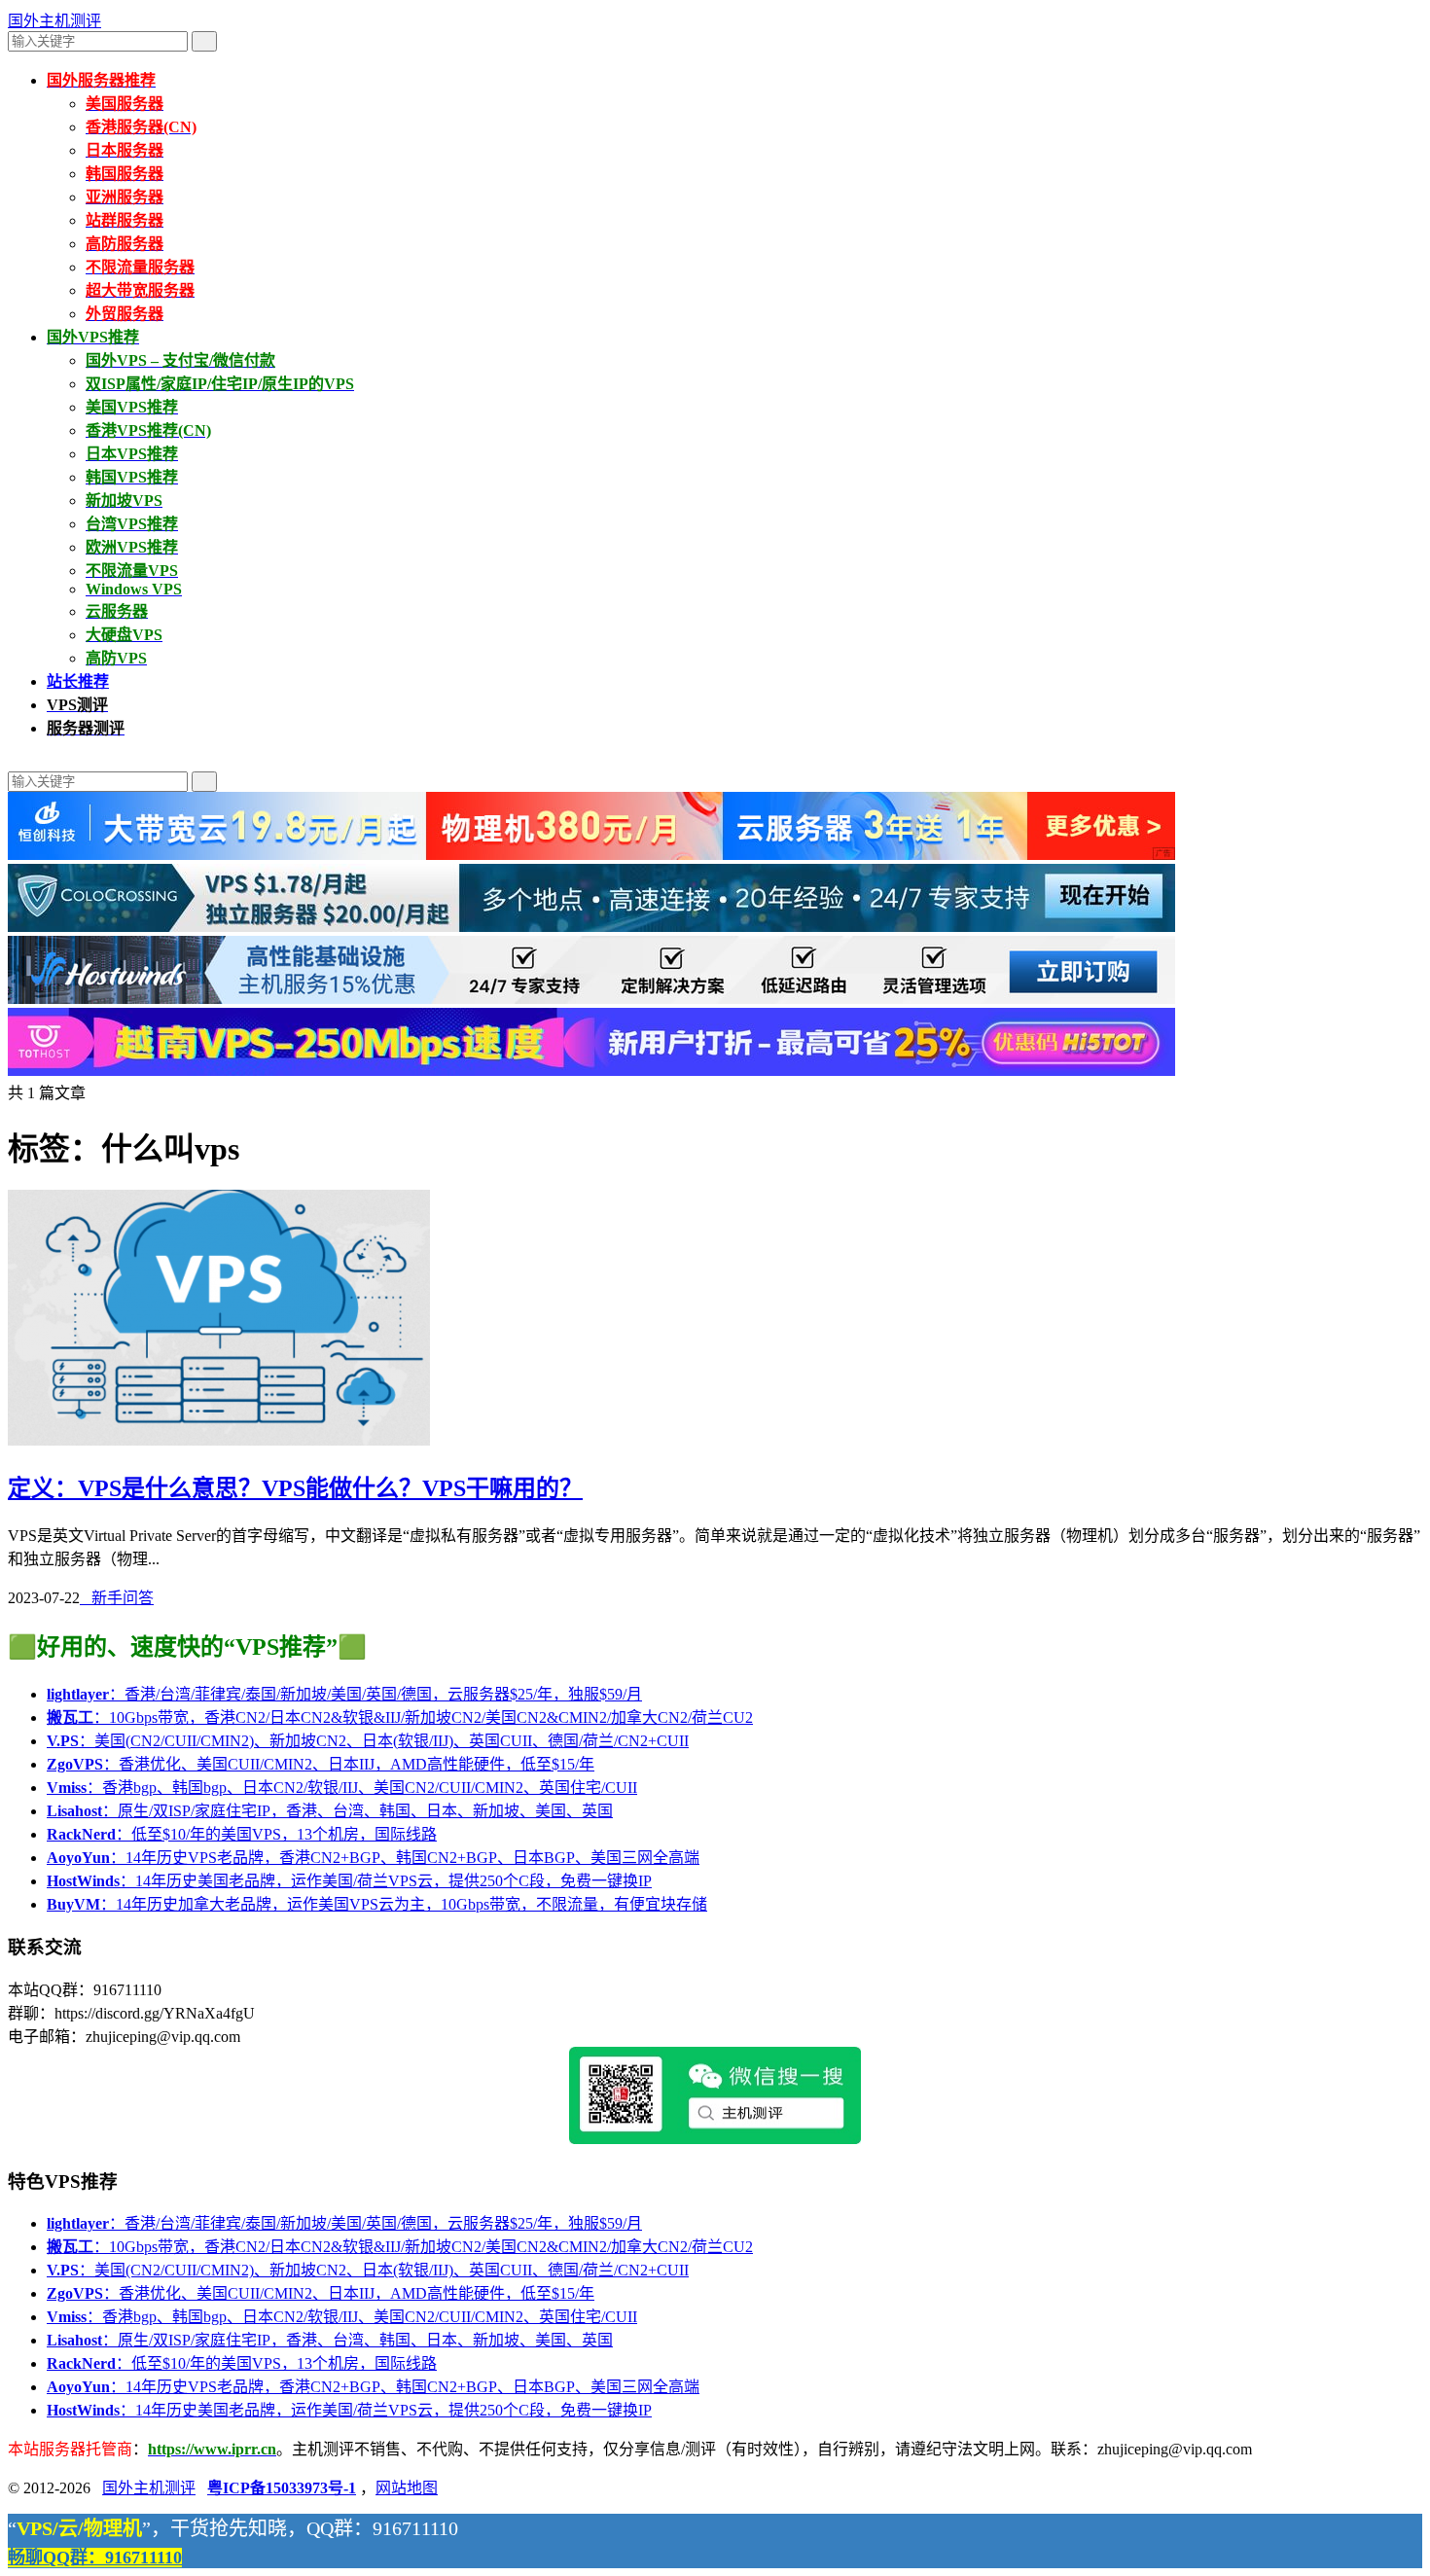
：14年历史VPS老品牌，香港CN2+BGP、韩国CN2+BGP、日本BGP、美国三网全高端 (373, 1858)
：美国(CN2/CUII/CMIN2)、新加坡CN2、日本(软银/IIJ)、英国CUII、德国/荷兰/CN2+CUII (368, 1741)
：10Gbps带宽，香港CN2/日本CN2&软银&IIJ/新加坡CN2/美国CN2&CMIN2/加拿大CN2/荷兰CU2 (400, 1717)
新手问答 (117, 1598)
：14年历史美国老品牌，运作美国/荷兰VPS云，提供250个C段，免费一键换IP (349, 1881)
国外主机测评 (54, 21)
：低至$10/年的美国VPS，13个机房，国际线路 (242, 1834)
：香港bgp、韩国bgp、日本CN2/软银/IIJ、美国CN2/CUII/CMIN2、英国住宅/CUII (342, 1788)
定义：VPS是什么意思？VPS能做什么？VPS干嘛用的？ (295, 1488)
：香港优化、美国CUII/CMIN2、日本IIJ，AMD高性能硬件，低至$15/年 (321, 1764)
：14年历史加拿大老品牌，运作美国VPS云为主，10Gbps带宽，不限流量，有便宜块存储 (377, 1904)
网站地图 (407, 2488)
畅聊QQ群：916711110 (95, 2558)
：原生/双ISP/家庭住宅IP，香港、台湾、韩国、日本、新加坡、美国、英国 (330, 1811)
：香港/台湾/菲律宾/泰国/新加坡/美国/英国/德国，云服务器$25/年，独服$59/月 (344, 1694)
